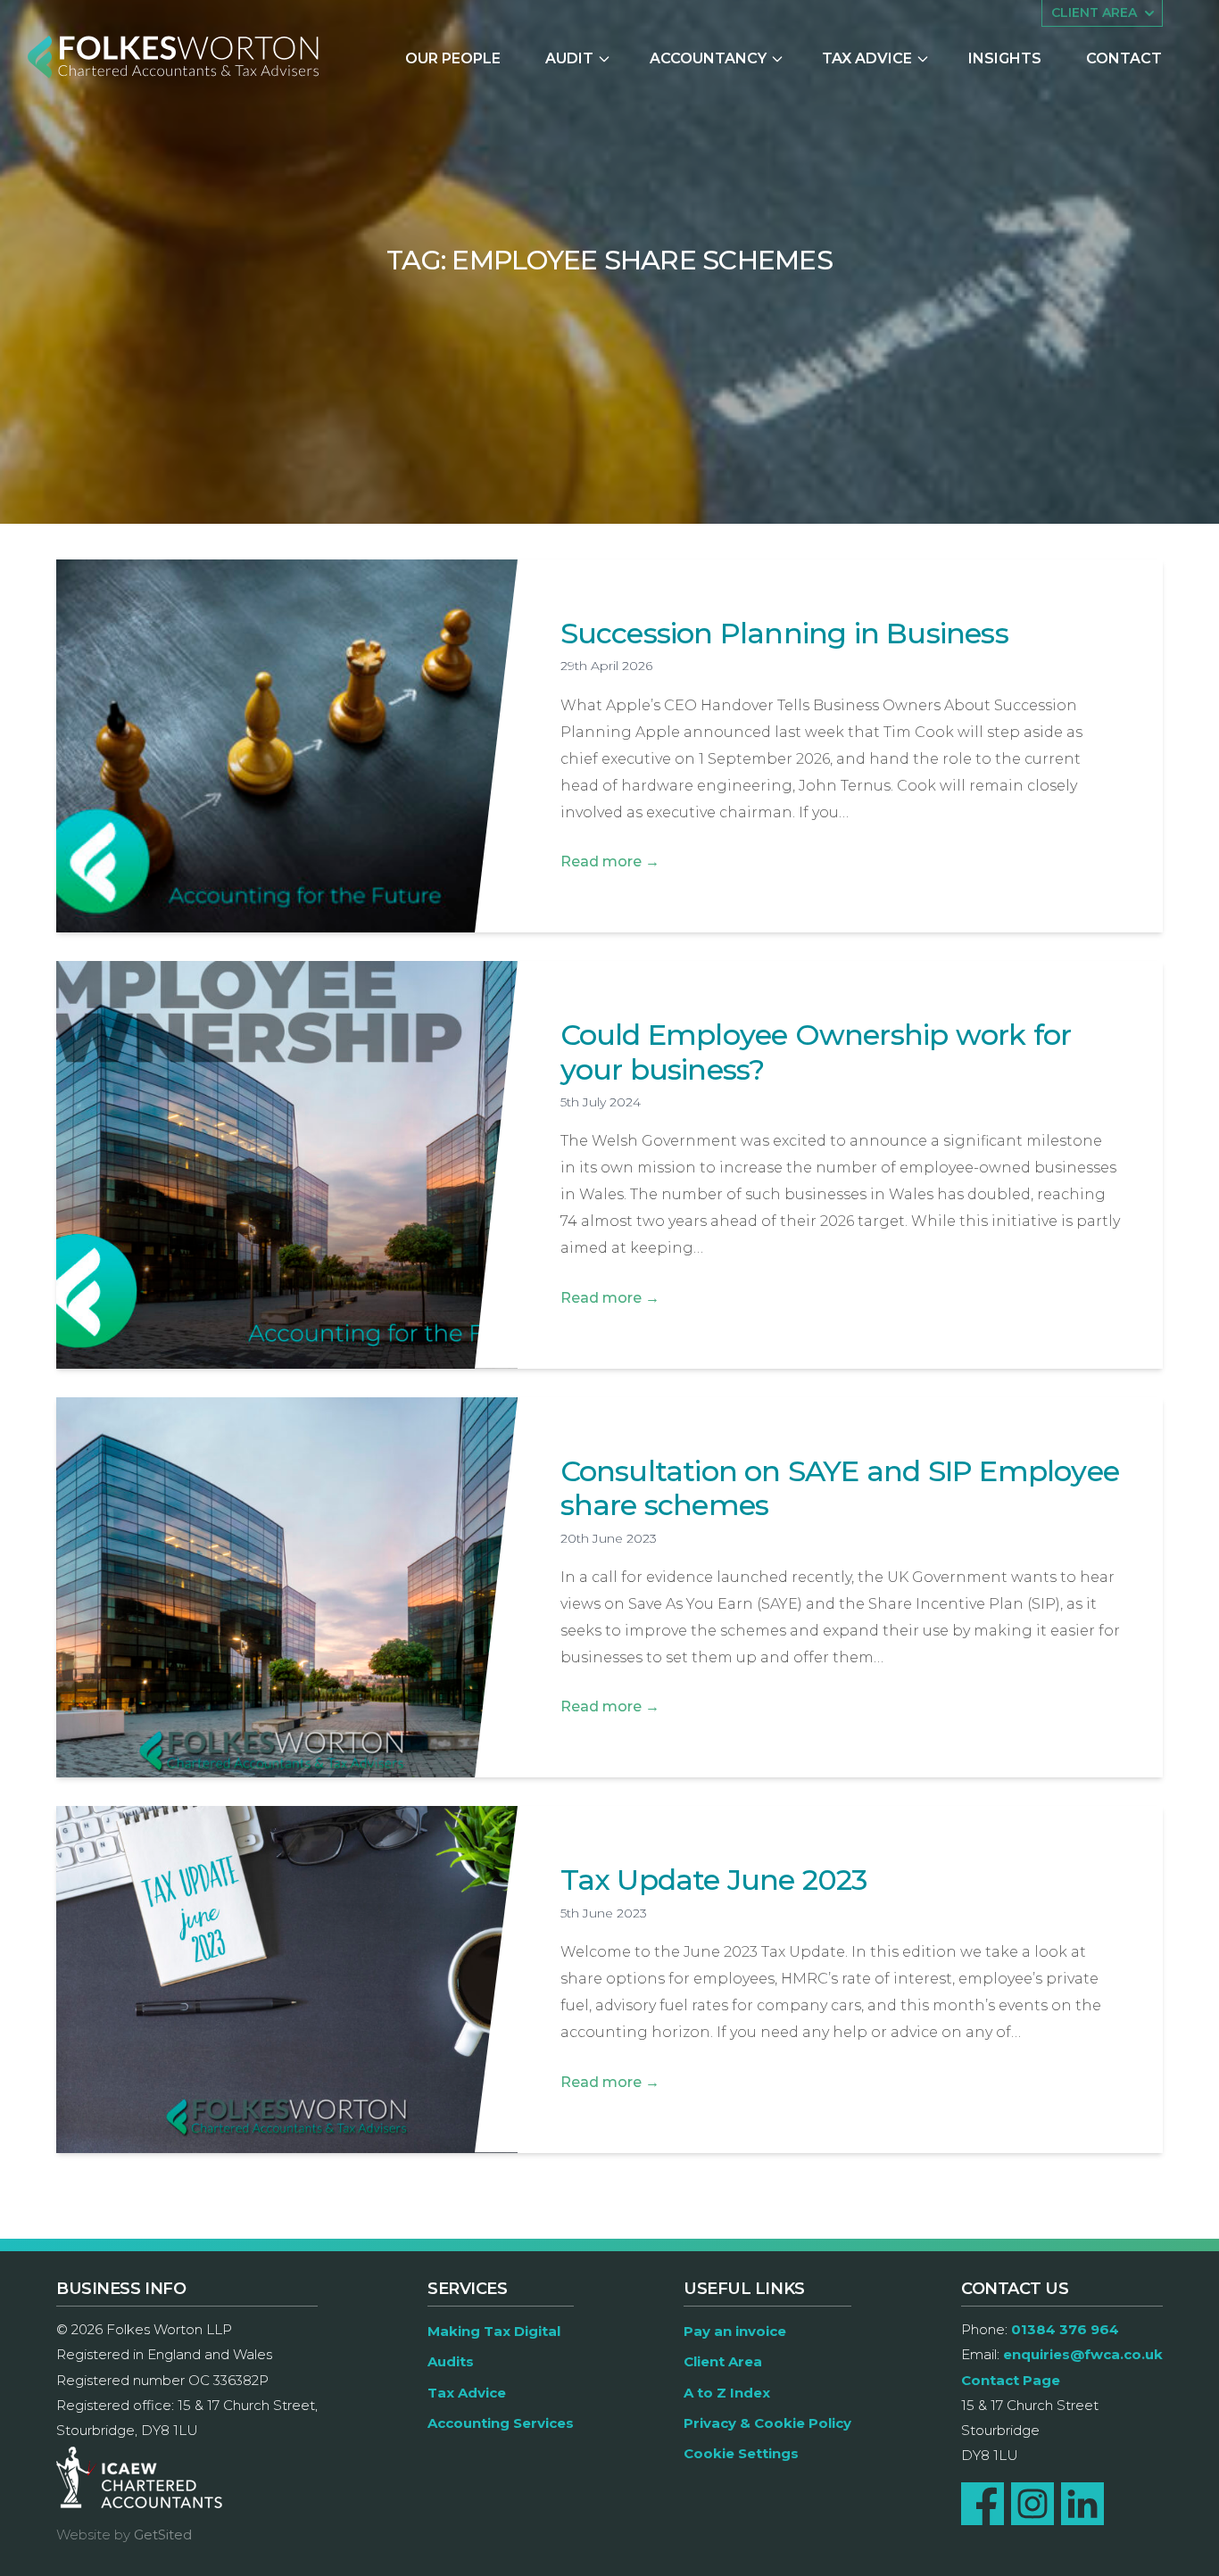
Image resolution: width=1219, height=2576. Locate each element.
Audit (569, 58)
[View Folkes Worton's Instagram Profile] (1032, 2504)
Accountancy (708, 58)
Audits (451, 2361)
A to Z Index (727, 2393)
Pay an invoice (735, 2331)
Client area (1094, 12)
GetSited (163, 2535)
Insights (1005, 58)
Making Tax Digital (494, 2331)
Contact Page (1011, 2380)
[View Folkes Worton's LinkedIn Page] (1082, 2504)
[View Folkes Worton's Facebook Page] (983, 2504)
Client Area (723, 2361)
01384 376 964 (1065, 2329)
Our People (453, 58)
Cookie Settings (741, 2453)
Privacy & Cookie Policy (767, 2423)
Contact (1124, 58)
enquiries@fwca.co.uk (1083, 2354)
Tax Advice (867, 58)
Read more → (610, 861)
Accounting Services (501, 2423)
